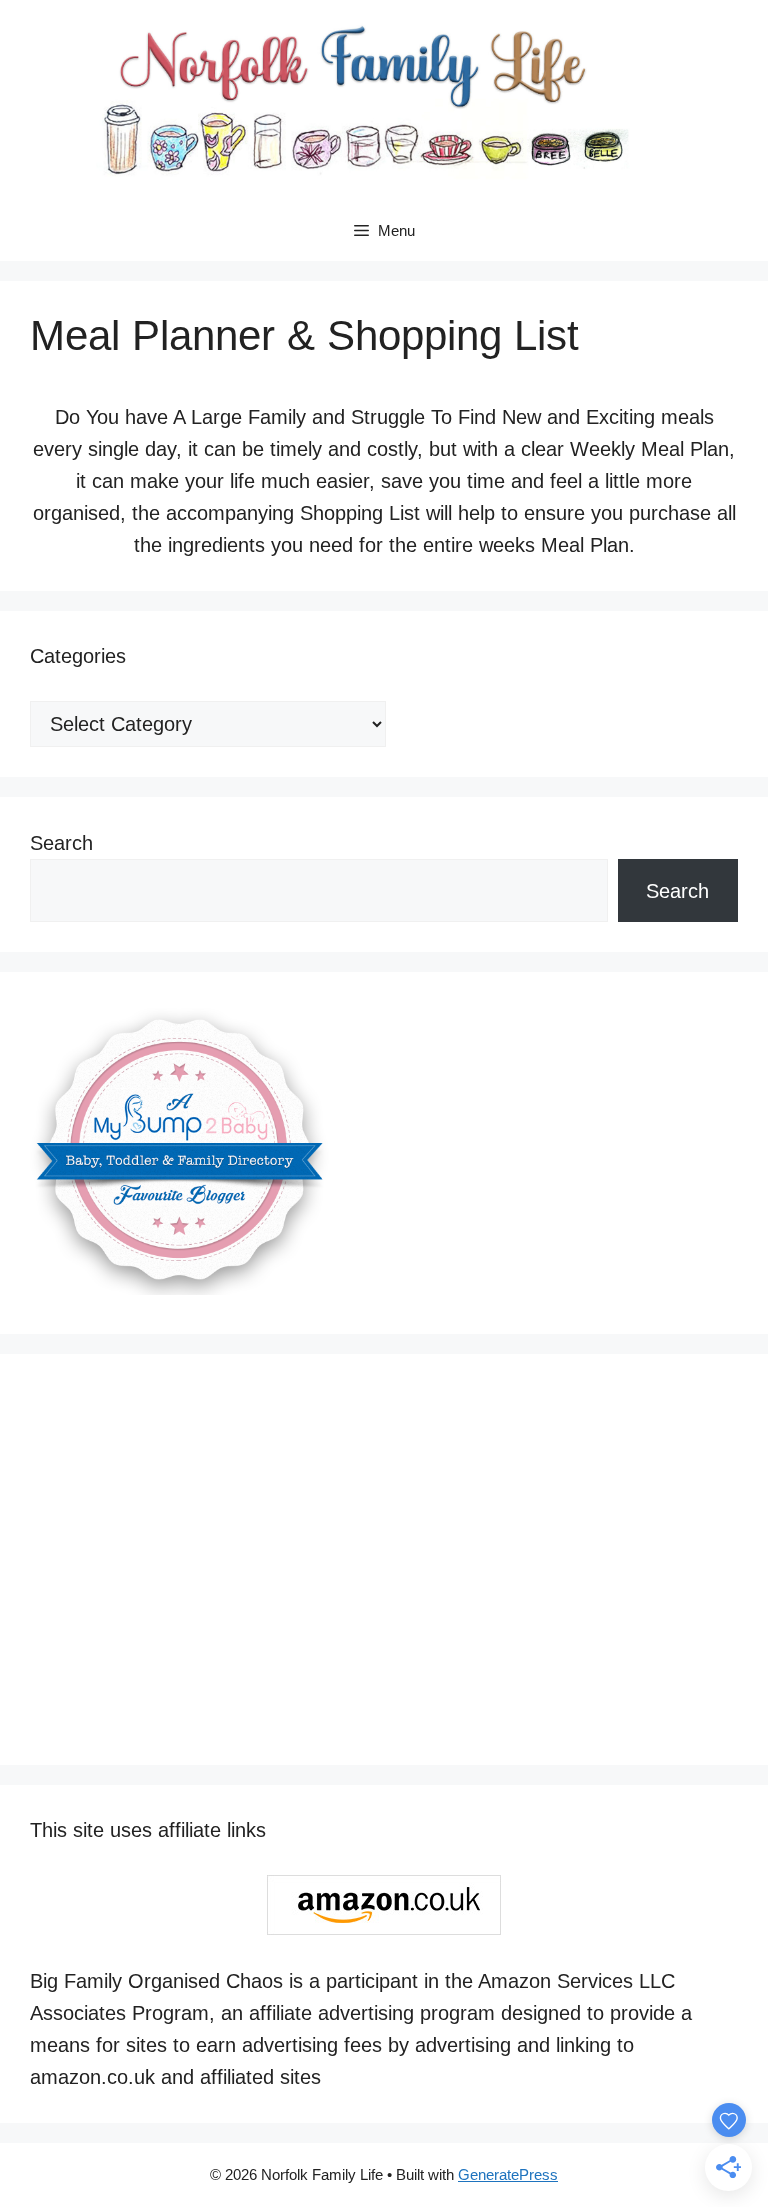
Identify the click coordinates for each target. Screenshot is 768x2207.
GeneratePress (508, 2174)
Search (61, 843)
